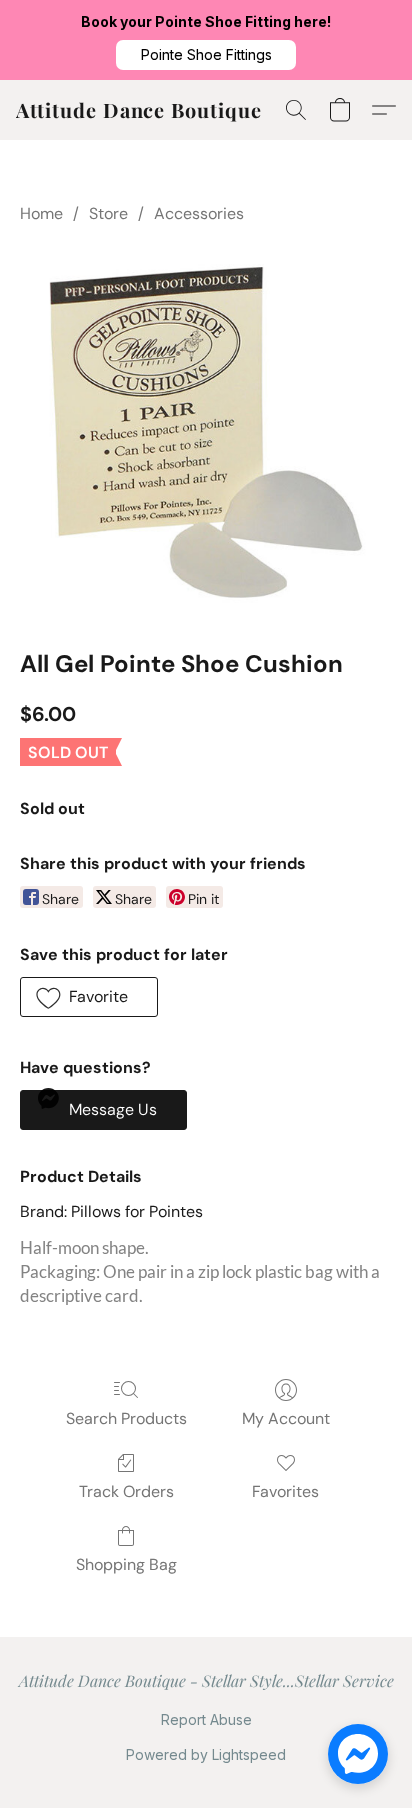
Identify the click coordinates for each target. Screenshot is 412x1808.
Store (108, 213)
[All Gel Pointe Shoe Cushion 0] (206, 432)
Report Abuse (206, 1719)
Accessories (199, 213)
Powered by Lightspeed (206, 1754)
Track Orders (126, 1491)
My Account (286, 1418)
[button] (206, 55)
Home (41, 213)
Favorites (285, 1491)
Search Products (126, 1418)
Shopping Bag (126, 1564)
